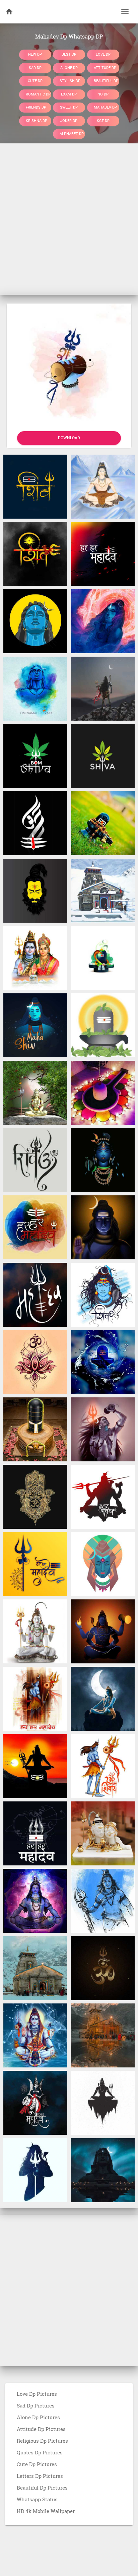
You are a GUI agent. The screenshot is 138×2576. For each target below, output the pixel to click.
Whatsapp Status (37, 2499)
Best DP (69, 54)
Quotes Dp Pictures (40, 2452)
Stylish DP (70, 81)
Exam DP (69, 94)
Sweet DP (69, 107)
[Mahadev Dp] (35, 486)
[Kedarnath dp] (103, 890)
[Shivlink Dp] (103, 823)
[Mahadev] (35, 621)
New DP (35, 54)
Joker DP (69, 120)
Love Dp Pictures (37, 2394)
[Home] (9, 12)
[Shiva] (35, 755)
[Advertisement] (69, 219)
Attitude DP (105, 68)
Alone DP (69, 68)
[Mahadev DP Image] (103, 621)
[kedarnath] (35, 1968)
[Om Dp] (35, 1160)
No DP (103, 94)
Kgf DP (103, 120)
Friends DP (36, 107)
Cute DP (35, 81)
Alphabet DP (72, 134)
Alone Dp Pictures (38, 2417)
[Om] (103, 1968)
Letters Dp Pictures (40, 2476)
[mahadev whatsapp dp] (103, 1160)
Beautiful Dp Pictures (42, 2488)
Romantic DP (38, 94)
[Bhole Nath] (35, 1092)
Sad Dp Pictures (36, 2405)
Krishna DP (37, 120)
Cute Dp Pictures (37, 2464)
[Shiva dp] (103, 755)
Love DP (103, 54)
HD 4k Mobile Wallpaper (46, 2511)
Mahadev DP (105, 107)
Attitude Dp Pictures (41, 2429)
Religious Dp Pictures (42, 2441)
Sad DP (35, 68)
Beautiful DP (106, 81)
